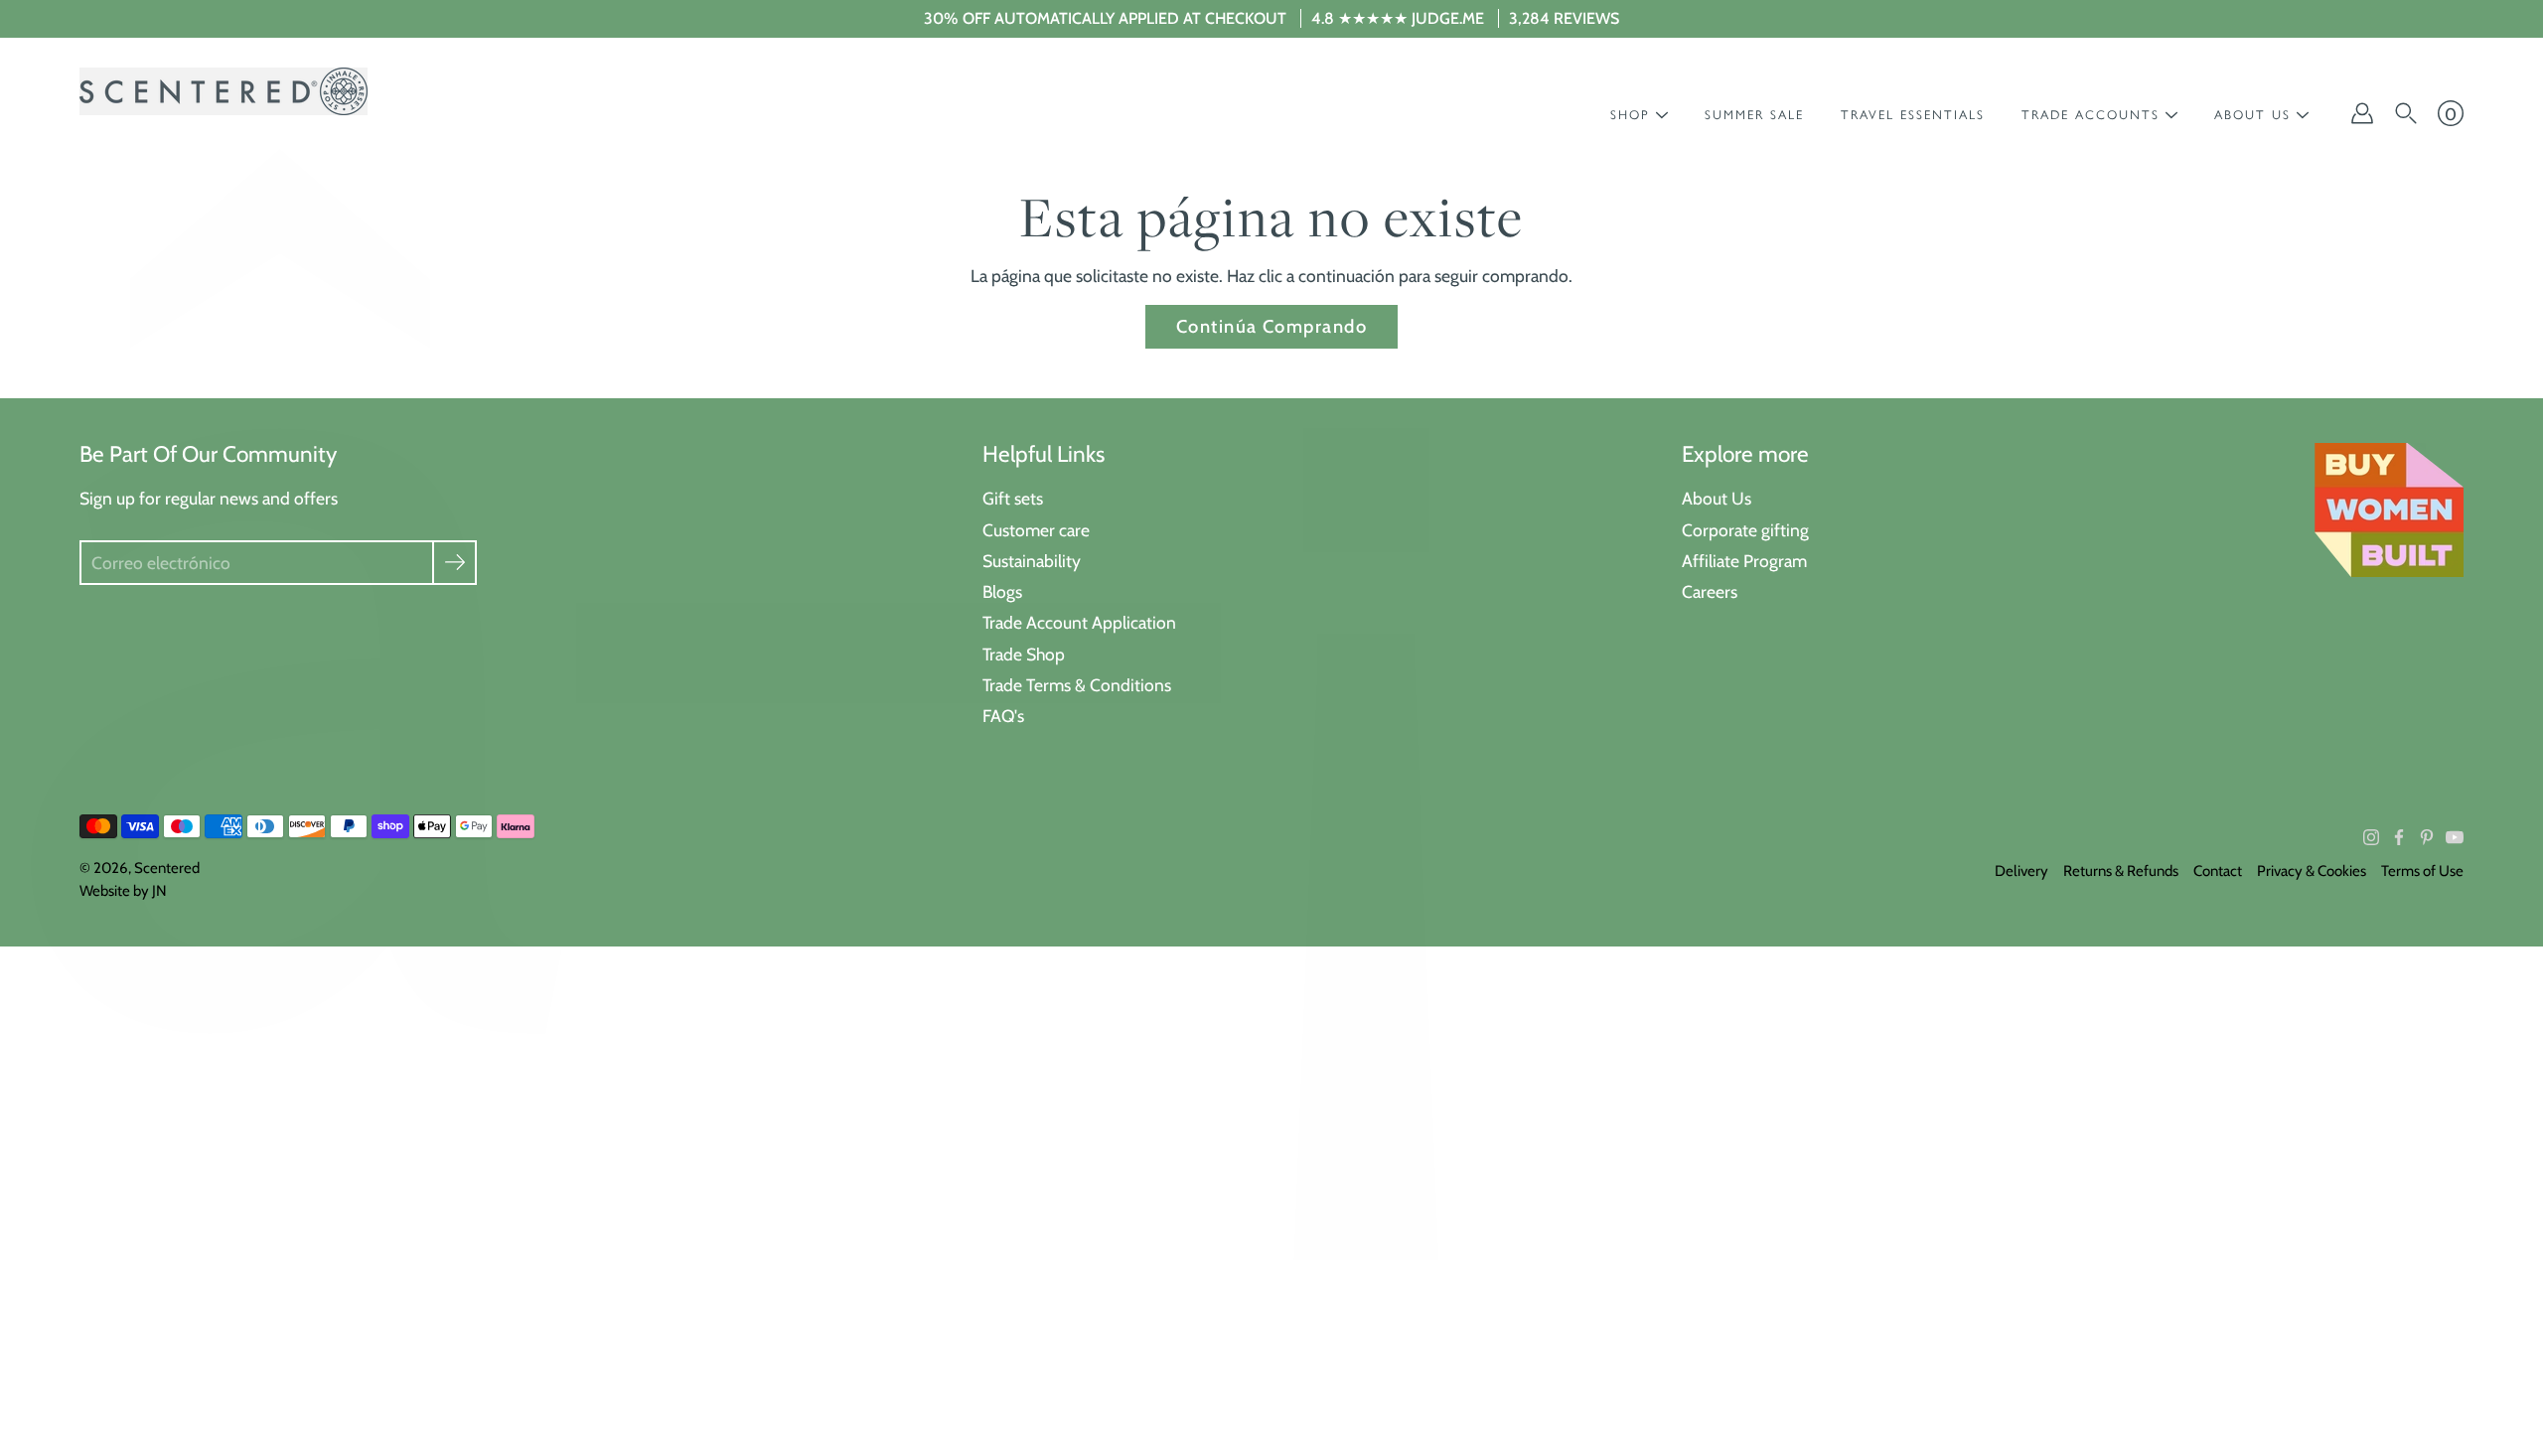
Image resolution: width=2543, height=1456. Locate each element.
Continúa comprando (1272, 326)
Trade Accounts (2091, 115)
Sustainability (1032, 561)
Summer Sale (1754, 115)
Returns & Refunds (2121, 871)
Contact (2218, 871)
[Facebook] (2399, 837)
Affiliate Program (1744, 561)
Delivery (2021, 871)
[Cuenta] (2362, 113)
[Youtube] (2455, 837)
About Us (1717, 498)
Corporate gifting (1745, 530)
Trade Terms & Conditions (1077, 685)
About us (2252, 115)
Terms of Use (2422, 871)
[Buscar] (2406, 113)
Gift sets (1013, 498)
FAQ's (1003, 716)
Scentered (167, 868)
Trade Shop (1024, 654)
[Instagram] (2371, 837)
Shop (1630, 115)
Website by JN (123, 891)
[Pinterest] (2427, 837)
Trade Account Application (1079, 622)
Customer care (1036, 530)
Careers (1710, 591)
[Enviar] (454, 563)
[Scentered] (224, 91)
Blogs (1002, 591)
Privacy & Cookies (2312, 871)
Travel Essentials (1913, 115)
